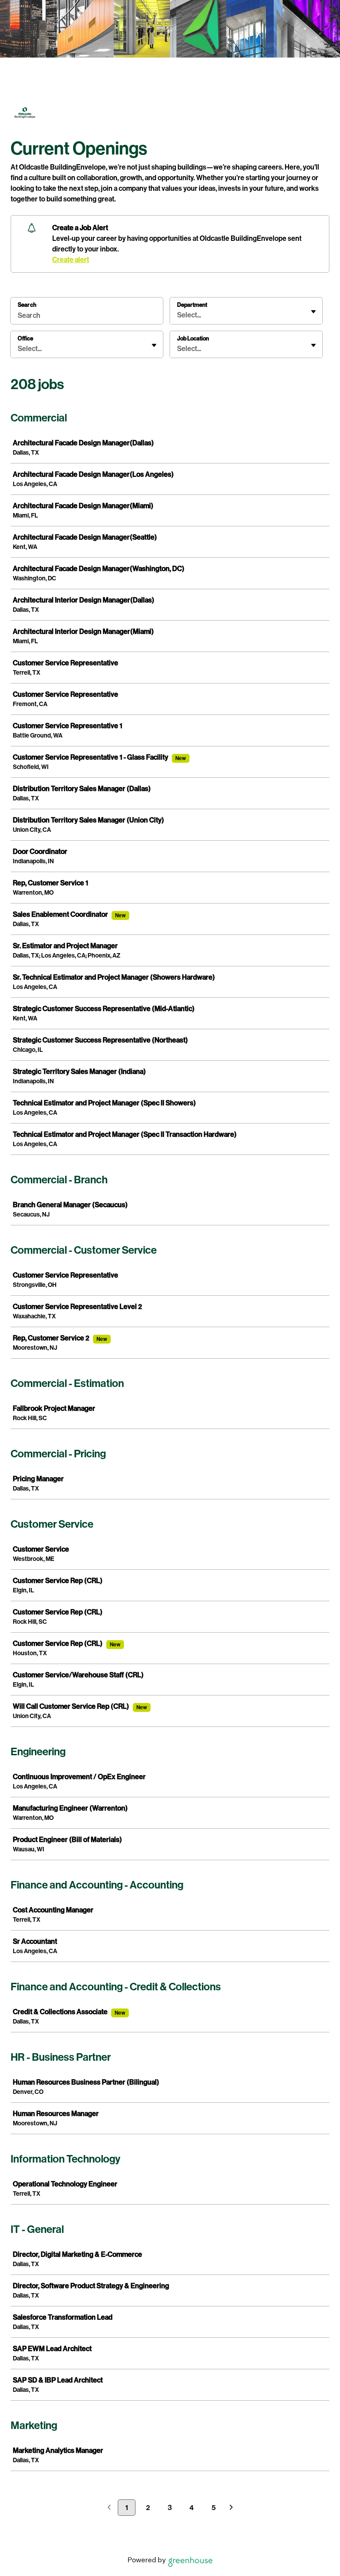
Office (25, 338)
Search (27, 305)
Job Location (193, 338)
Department (192, 305)
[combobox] (178, 315)
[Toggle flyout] (313, 312)
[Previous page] (109, 2508)
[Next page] (231, 2508)
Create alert (71, 260)
